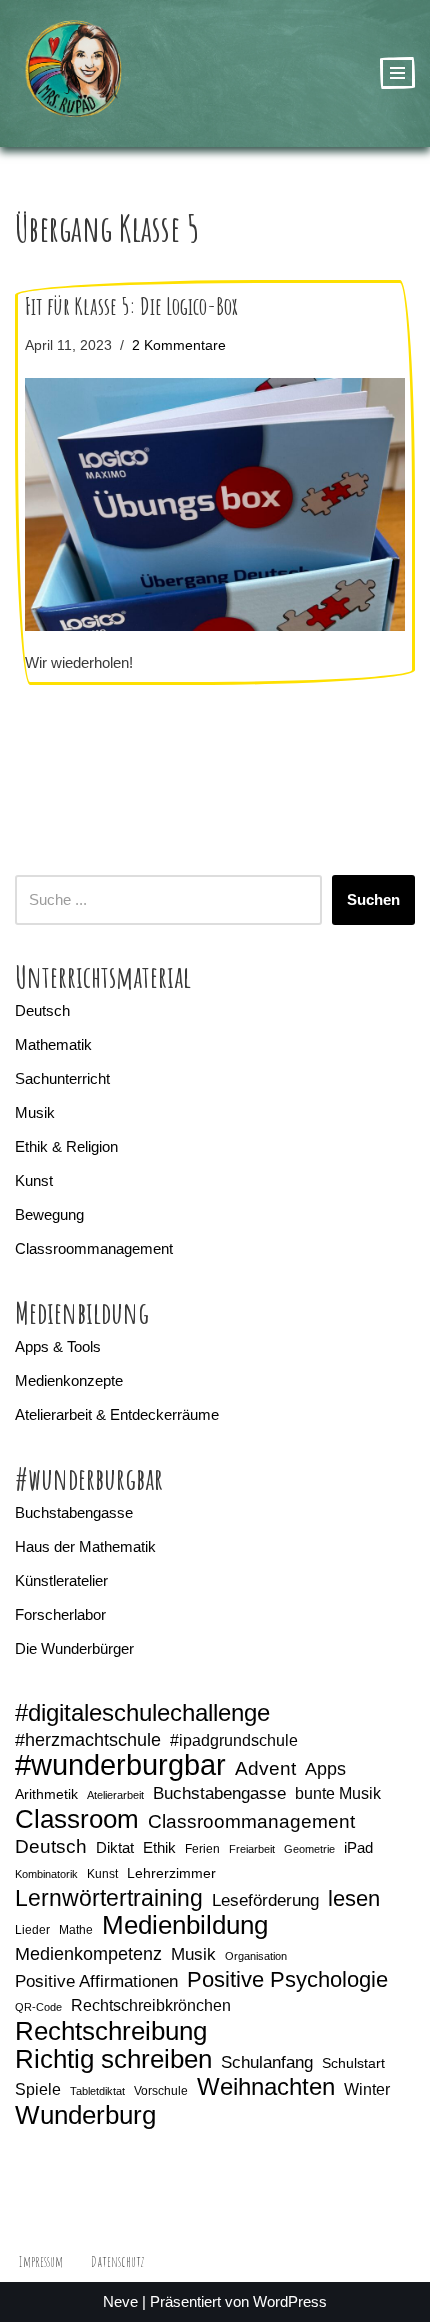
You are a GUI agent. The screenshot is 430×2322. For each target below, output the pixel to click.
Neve (120, 2301)
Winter (367, 2089)
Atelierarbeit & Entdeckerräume (117, 1414)
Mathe (76, 1930)
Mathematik (53, 1044)
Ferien (202, 1849)
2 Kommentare (179, 345)
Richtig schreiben (113, 2059)
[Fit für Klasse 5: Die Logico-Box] (215, 504)
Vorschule (161, 2091)
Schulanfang (267, 2062)
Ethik (159, 1848)
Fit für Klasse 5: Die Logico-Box (131, 306)
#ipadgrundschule (234, 1740)
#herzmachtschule (88, 1740)
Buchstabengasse (74, 1512)
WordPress (290, 2301)
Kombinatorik (46, 1874)
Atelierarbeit (115, 1795)
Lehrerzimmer (171, 1873)
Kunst (34, 1180)
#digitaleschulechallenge (142, 1713)
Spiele (38, 2089)
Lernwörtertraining (109, 1898)
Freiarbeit (252, 1849)
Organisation (256, 1956)
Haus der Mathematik (85, 1546)
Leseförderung (265, 1900)
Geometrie (309, 1849)
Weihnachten (266, 2087)
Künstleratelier (61, 1580)
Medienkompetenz (88, 1954)
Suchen (373, 899)
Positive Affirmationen (96, 1981)
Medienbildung (185, 1925)
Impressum (41, 2261)
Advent (265, 1768)
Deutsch (42, 1010)
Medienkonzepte (69, 1380)
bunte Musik (338, 1793)
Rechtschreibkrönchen (151, 2005)
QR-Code (38, 2007)
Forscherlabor (60, 1614)
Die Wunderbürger (74, 1648)
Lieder (32, 1930)
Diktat (115, 1848)
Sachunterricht (62, 1078)
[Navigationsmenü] (397, 73)
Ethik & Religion (66, 1146)
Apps (325, 1769)
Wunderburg (85, 2115)
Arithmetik (46, 1794)
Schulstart (353, 2063)
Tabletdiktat (97, 2091)
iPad (358, 1848)
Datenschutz (117, 2261)
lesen (354, 1899)
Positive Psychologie (287, 1980)
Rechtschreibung (111, 2031)
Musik (35, 1112)
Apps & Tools (58, 1346)
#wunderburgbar (120, 1765)
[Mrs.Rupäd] (75, 73)
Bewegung (49, 1214)
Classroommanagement (94, 1248)
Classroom (77, 1819)
